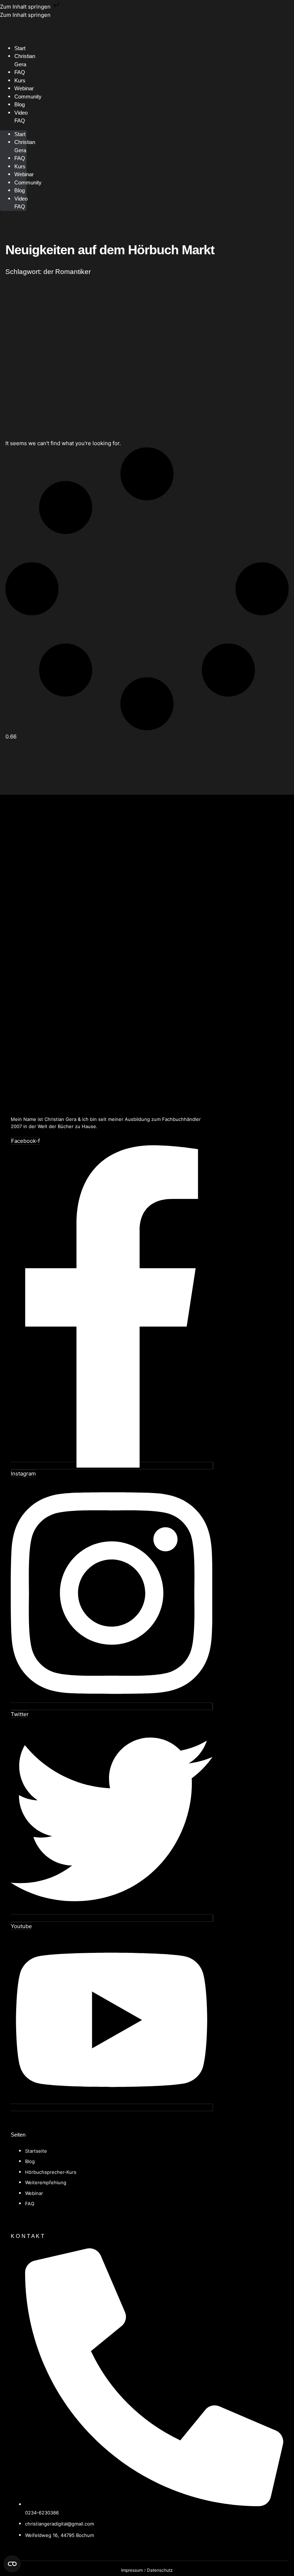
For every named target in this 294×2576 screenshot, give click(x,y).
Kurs (20, 166)
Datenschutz (160, 2570)
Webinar (24, 174)
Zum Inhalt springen (26, 7)
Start (20, 134)
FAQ (20, 158)
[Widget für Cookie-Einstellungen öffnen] (12, 2564)
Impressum (132, 2570)
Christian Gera (25, 60)
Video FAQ (21, 117)
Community (28, 97)
